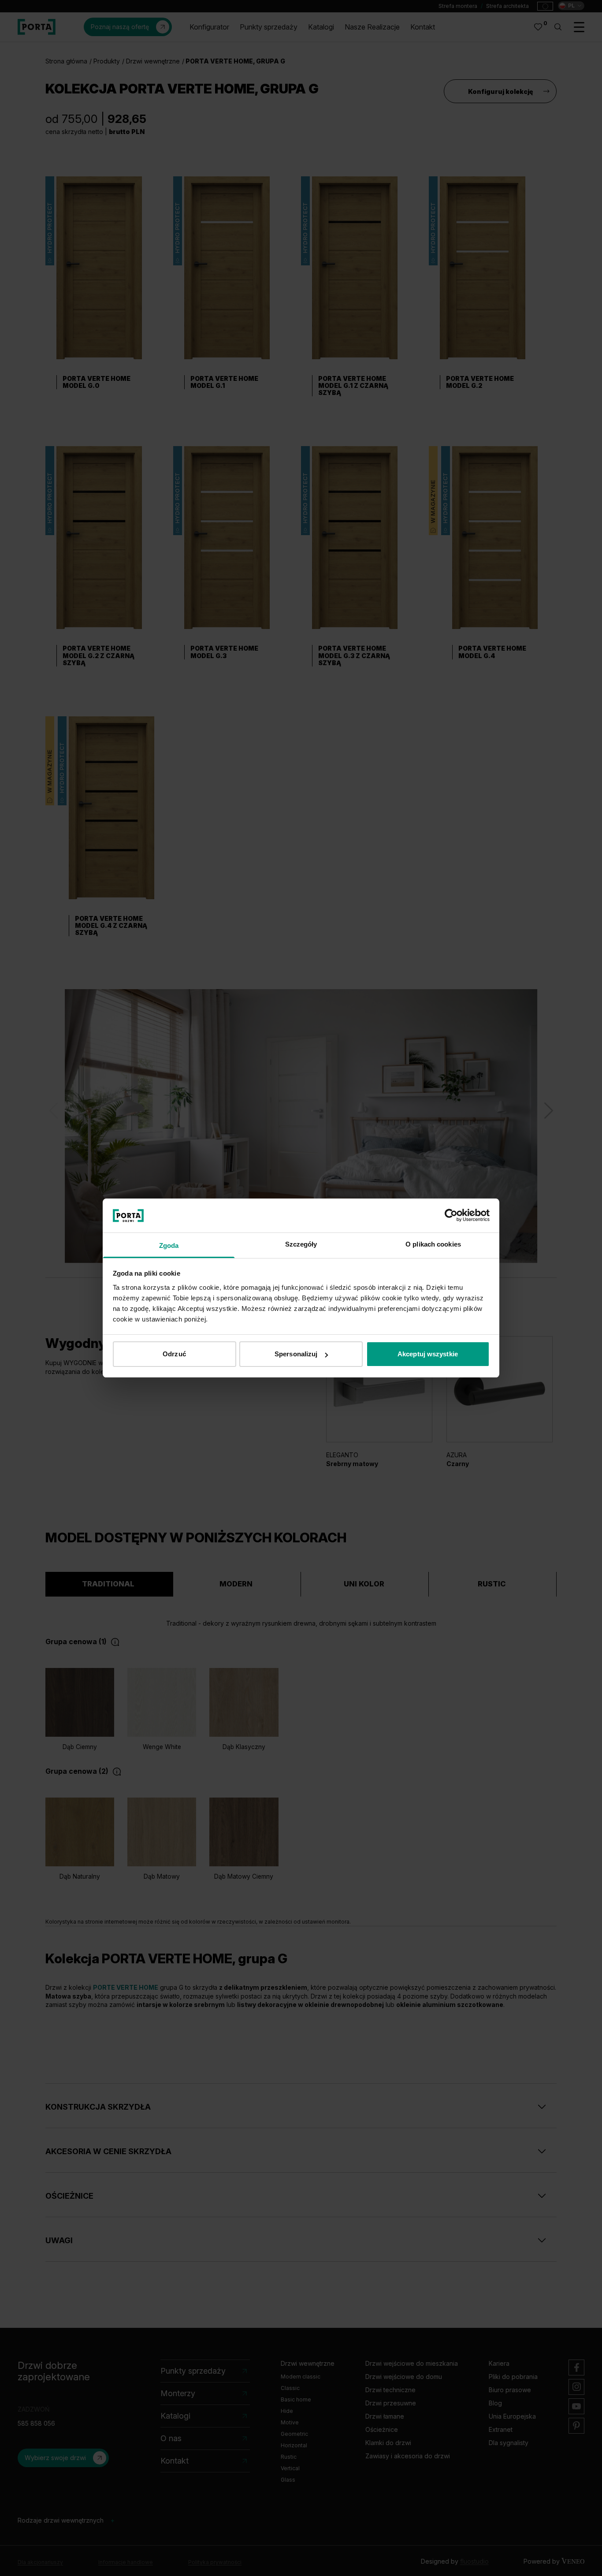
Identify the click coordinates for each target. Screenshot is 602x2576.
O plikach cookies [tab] (433, 1244)
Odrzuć (174, 1354)
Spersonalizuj (296, 1354)
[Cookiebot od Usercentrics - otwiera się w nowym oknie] (451, 1215)
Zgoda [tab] (169, 1245)
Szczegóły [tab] (301, 1244)
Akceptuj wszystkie (428, 1354)
